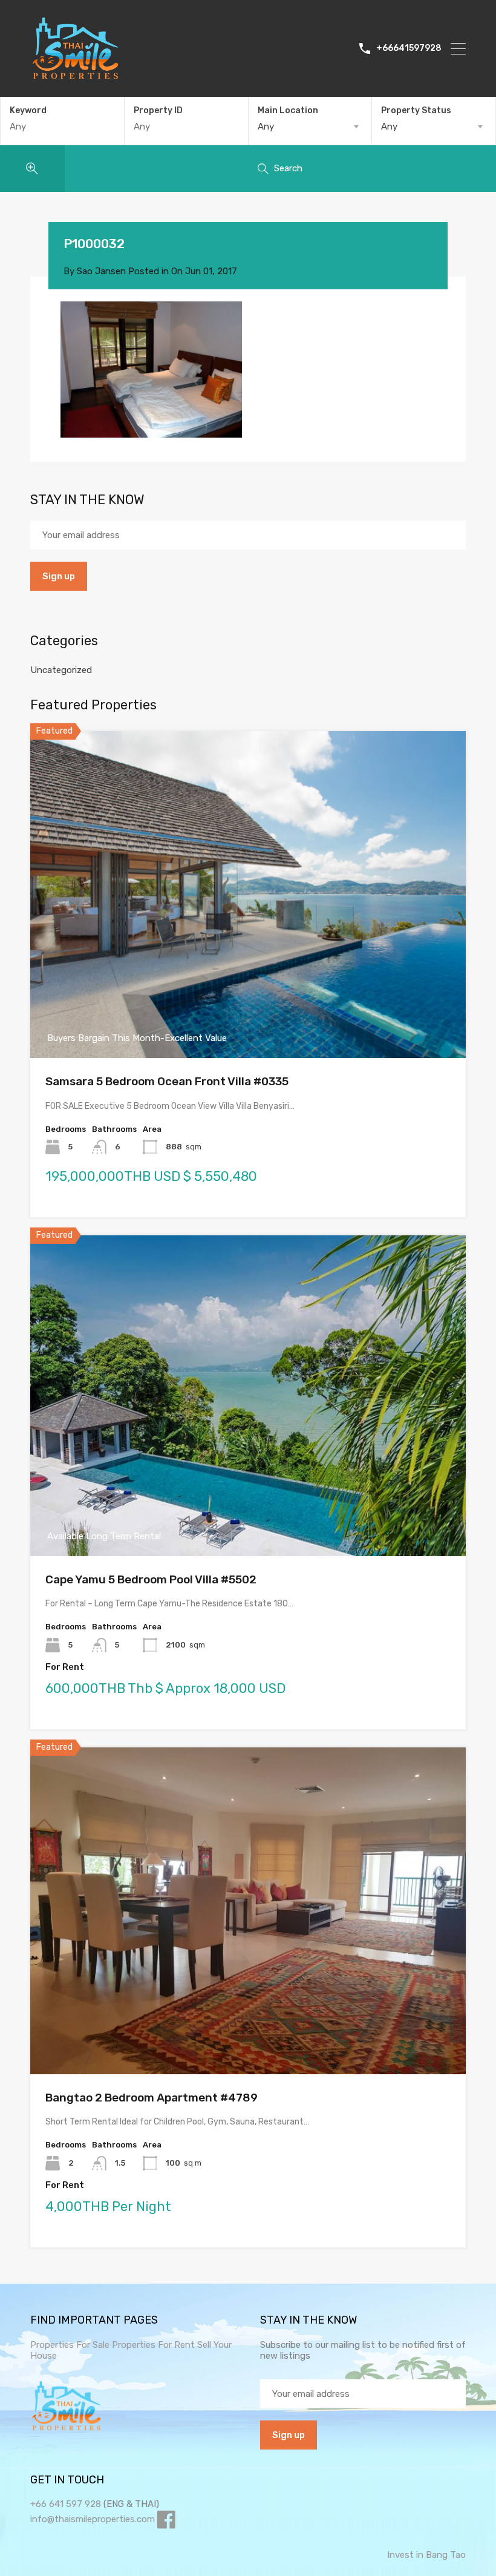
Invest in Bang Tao (426, 2555)
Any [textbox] (266, 126)
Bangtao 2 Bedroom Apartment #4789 (152, 2098)
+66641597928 (409, 48)
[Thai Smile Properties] (76, 76)
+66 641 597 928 (66, 2504)
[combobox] (310, 126)
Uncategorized (61, 670)
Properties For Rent (155, 2345)
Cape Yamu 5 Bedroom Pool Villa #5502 (151, 1579)
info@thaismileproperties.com (93, 2519)
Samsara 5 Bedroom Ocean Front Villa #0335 (167, 1081)
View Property (248, 993)
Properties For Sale (70, 2345)
